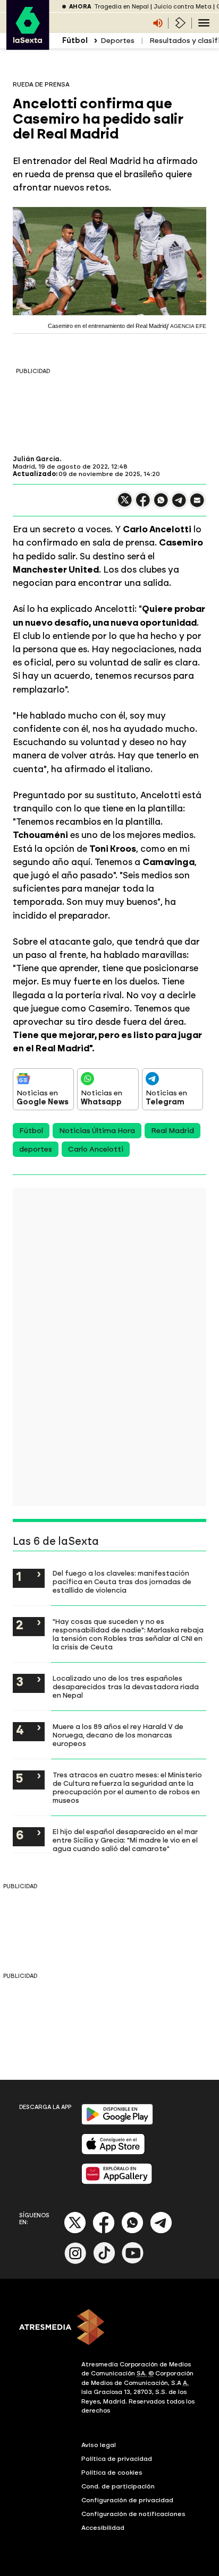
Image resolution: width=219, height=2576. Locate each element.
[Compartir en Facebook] (143, 504)
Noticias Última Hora (97, 1131)
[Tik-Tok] (104, 2262)
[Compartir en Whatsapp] (161, 504)
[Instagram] (75, 2262)
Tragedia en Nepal (121, 7)
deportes (36, 1149)
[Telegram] (161, 2231)
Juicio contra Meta (183, 7)
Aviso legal (99, 2445)
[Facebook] (104, 2231)
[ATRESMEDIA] (109, 2328)
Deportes (117, 41)
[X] (125, 504)
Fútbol (31, 1131)
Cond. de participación (118, 2486)
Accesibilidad (103, 2528)
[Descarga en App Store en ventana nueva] (113, 2152)
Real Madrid (172, 1131)
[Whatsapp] (132, 2231)
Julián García (36, 459)
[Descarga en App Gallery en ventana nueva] (117, 2182)
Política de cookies (112, 2473)
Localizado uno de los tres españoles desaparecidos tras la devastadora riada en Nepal (126, 1687)
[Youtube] (133, 2262)
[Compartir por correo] (197, 505)
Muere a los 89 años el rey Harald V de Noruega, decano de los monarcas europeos (118, 1735)
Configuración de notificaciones (133, 2514)
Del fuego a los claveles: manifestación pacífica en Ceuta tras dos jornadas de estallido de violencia (122, 1581)
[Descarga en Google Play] (117, 2123)
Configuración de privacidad (127, 2500)
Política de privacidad (117, 2459)
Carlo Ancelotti (96, 1149)
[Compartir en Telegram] (179, 505)
